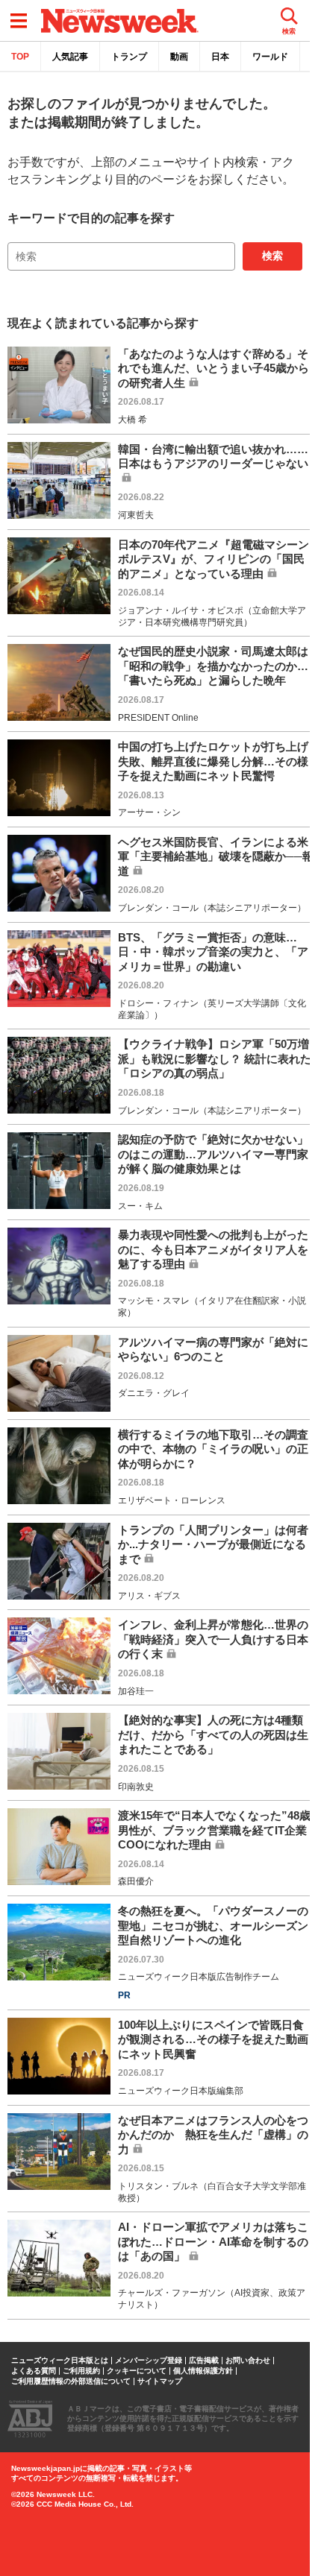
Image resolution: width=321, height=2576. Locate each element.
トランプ (129, 57)
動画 (179, 57)
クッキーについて (137, 2371)
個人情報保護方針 (203, 2371)
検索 (272, 256)
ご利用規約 (81, 2371)
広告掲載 (204, 2361)
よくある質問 (34, 2371)
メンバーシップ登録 (149, 2361)
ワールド (270, 57)
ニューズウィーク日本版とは (60, 2361)
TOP (20, 57)
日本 (220, 57)
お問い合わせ (248, 2361)
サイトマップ (160, 2381)
